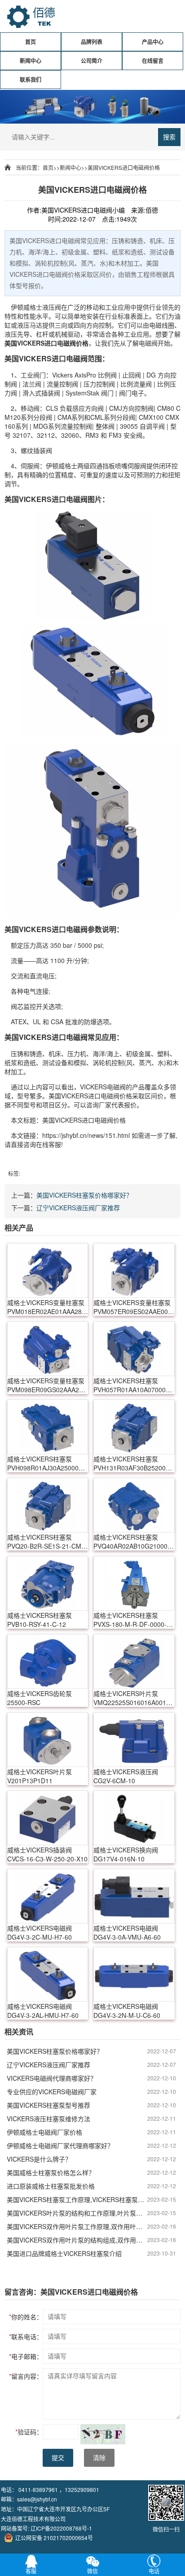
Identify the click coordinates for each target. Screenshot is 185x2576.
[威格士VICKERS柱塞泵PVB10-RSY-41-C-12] (48, 1583)
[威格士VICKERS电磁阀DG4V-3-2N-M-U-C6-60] (134, 1974)
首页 (31, 42)
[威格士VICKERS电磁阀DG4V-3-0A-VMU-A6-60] (134, 1896)
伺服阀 (30, 466)
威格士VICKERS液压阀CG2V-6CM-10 (126, 1776)
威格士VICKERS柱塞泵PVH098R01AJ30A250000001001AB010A (48, 1463)
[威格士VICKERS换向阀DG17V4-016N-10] (134, 1818)
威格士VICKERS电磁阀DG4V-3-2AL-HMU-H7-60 (43, 2011)
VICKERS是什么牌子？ (39, 2159)
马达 (36, 325)
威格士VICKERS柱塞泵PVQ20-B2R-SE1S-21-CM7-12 (47, 1541)
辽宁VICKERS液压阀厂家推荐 (78, 1208)
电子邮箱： (26, 2356)
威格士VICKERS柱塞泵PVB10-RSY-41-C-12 (40, 1620)
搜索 (169, 137)
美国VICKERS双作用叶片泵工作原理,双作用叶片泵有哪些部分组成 (77, 2226)
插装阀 (51, 393)
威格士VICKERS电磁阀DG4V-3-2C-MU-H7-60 (40, 1932)
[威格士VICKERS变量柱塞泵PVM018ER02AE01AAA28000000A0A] (48, 1270)
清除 (99, 2458)
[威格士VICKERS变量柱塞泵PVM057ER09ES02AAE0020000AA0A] (134, 1270)
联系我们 (31, 80)
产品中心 (153, 42)
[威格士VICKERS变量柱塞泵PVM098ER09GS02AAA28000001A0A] (48, 1349)
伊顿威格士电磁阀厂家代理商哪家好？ (60, 2145)
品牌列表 (92, 42)
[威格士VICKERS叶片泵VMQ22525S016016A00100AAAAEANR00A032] (134, 1661)
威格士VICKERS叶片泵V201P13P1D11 (40, 1776)
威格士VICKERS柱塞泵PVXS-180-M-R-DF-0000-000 (130, 1620)
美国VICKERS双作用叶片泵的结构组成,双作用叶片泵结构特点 (77, 2240)
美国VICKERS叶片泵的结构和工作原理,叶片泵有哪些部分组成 (77, 2213)
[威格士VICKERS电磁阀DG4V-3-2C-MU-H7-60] (48, 1896)
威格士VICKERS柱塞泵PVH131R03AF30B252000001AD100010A (134, 1463)
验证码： (29, 2432)
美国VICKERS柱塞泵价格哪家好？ (84, 1195)
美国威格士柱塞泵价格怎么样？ (51, 2172)
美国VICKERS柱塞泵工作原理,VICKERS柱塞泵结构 (77, 2199)
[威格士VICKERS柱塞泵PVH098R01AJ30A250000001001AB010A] (48, 1427)
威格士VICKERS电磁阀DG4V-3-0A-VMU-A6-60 (127, 1932)
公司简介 (92, 61)
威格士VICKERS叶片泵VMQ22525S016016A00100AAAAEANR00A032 (134, 1698)
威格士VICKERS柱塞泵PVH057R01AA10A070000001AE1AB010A (134, 1385)
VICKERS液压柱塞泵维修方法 (48, 2119)
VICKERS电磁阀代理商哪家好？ (52, 2078)
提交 (58, 2458)
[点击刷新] (103, 2434)
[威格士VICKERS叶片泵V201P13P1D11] (48, 1740)
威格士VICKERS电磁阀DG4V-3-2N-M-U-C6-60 (127, 2011)
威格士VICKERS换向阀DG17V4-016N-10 (126, 1854)
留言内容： (26, 2376)
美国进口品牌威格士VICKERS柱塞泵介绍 (64, 2253)
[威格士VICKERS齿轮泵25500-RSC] (48, 1661)
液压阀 (52, 307)
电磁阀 (66, 343)
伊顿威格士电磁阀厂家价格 (44, 2132)
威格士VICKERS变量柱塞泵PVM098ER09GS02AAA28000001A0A (48, 1385)
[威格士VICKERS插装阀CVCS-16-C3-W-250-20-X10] (48, 1818)
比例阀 (107, 375)
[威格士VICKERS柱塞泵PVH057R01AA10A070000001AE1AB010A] (134, 1349)
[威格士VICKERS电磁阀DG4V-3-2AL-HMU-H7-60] (48, 1974)
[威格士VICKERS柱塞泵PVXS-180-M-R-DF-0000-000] (134, 1583)
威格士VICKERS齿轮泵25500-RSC (40, 1698)
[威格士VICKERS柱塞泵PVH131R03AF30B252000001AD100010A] (134, 1427)
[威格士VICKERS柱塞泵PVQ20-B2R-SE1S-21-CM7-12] (48, 1505)
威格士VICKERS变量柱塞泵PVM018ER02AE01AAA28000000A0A (48, 1307)
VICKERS (31, 343)
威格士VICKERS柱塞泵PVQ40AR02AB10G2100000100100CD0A (134, 1541)
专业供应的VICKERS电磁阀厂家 (52, 2092)
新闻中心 (31, 61)
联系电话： (26, 2336)
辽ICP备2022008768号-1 (61, 2528)
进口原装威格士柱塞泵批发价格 (51, 2186)
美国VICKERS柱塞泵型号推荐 (48, 2105)
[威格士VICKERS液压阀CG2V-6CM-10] (134, 1740)
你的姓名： (26, 2317)
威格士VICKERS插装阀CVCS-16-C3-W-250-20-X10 (47, 1854)
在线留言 (153, 61)
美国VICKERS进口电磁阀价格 (124, 167)
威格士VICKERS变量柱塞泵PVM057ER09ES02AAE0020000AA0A (134, 1307)
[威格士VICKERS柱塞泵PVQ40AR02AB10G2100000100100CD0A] (134, 1505)
